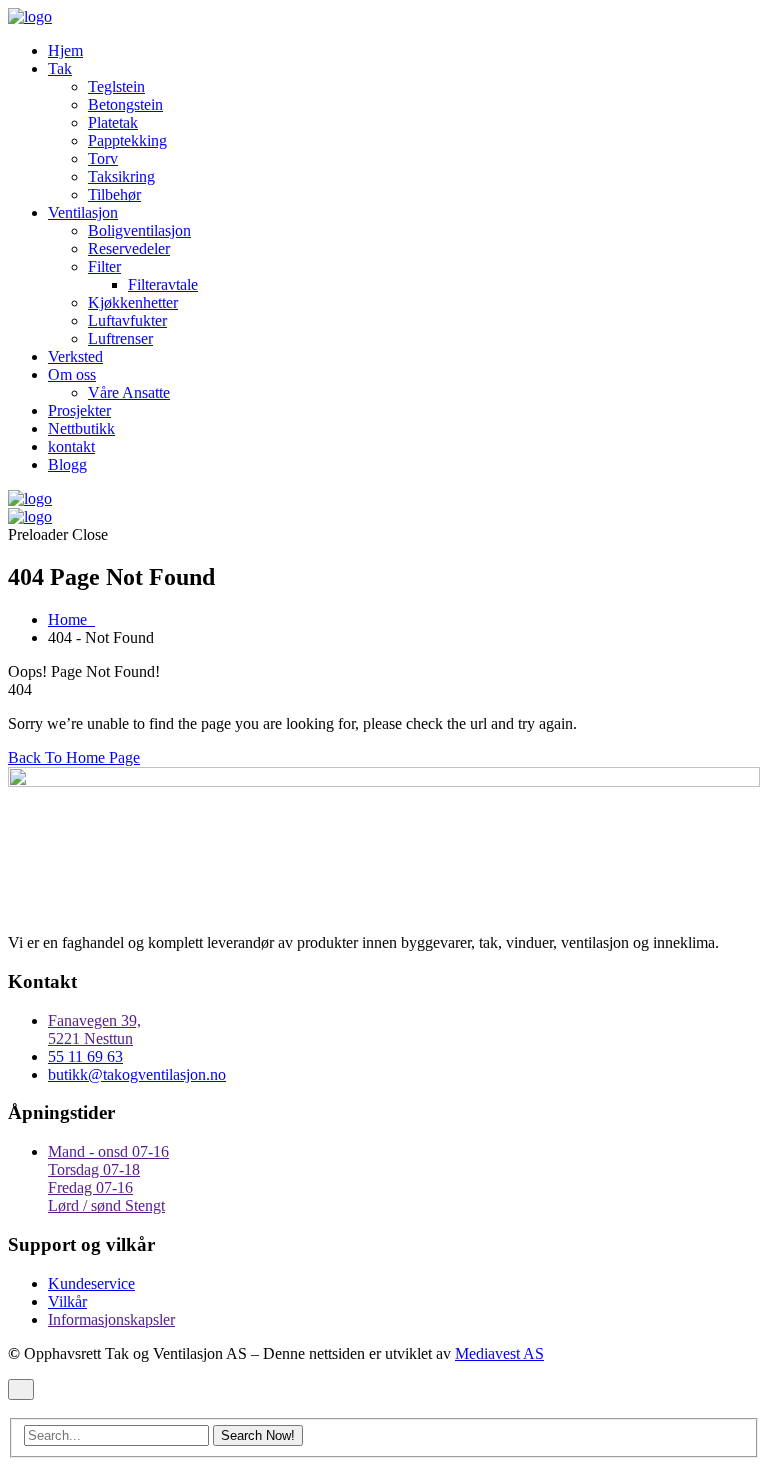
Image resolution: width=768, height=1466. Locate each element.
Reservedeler (129, 248)
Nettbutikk (81, 428)
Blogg (67, 464)
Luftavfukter (127, 320)
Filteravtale (163, 284)
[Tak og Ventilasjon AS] (30, 16)
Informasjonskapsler (111, 1319)
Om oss (72, 374)
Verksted (75, 356)
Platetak (113, 122)
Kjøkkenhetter (133, 302)
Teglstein (116, 86)
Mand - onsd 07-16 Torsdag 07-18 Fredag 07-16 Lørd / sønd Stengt (108, 1178)
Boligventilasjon (139, 230)
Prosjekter (79, 410)
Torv (103, 158)
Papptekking (127, 140)
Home (71, 619)
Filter (104, 266)
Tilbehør (114, 194)
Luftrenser (120, 338)
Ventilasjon (83, 212)
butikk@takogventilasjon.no (137, 1074)
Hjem (65, 50)
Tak (60, 68)
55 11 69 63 (85, 1056)
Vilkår (67, 1301)
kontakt (71, 446)
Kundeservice (91, 1283)
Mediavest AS (499, 1353)
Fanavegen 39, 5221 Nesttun (94, 1029)
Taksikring (121, 176)
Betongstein (125, 104)
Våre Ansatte (129, 392)
